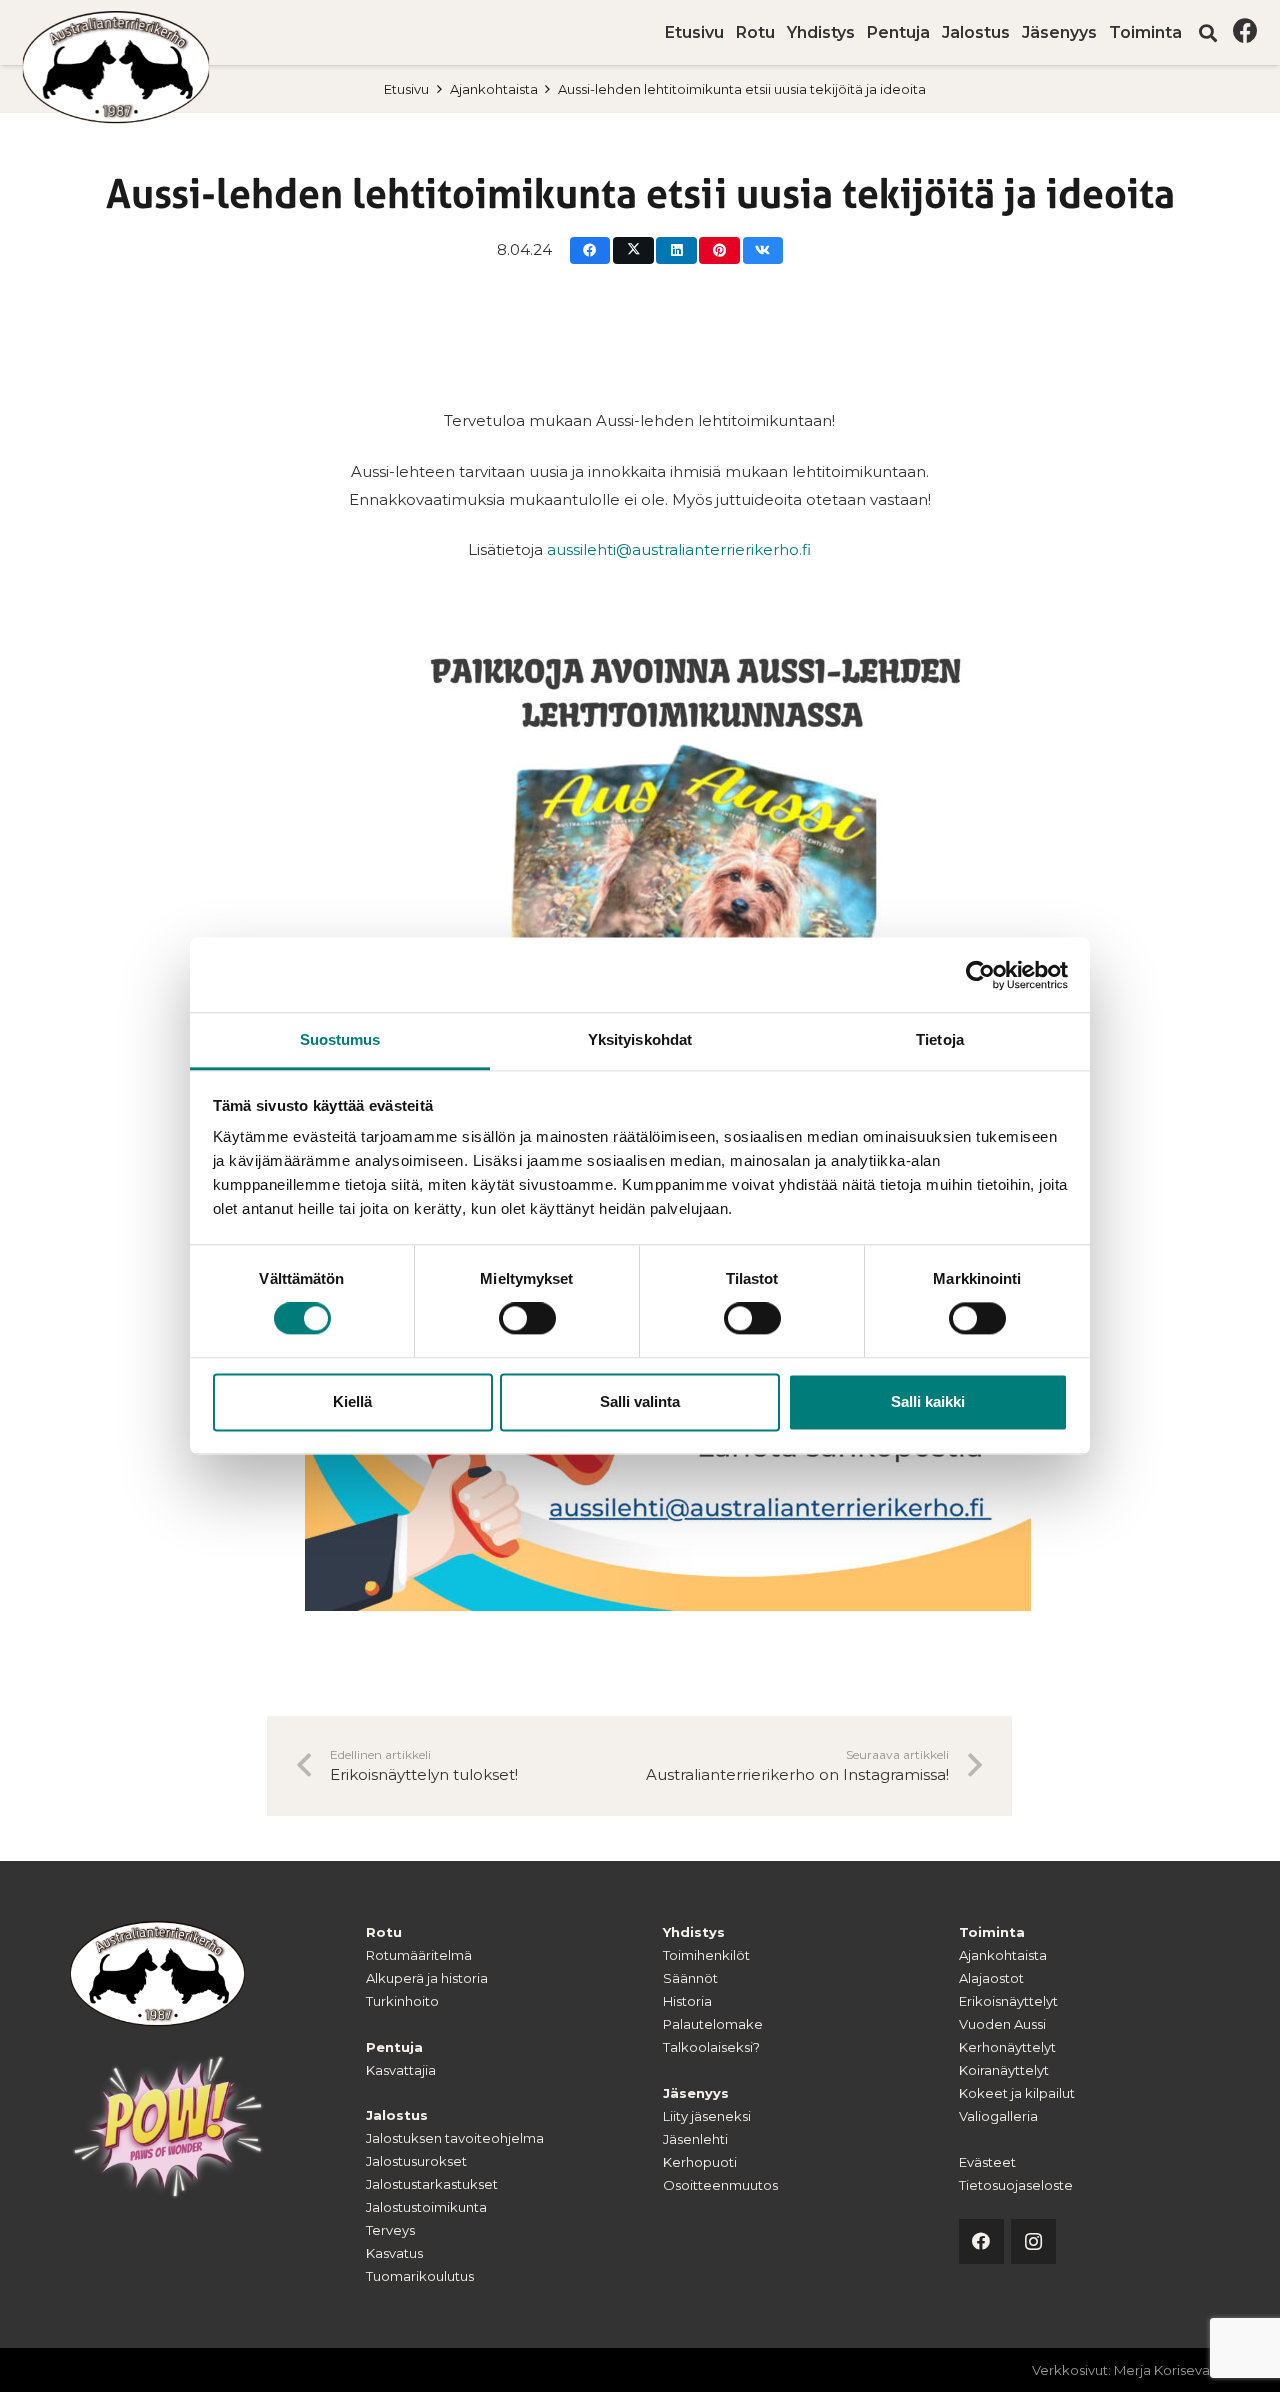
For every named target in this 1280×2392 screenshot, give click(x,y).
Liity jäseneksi (707, 2116)
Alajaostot (991, 1978)
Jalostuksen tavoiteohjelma (455, 2138)
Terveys (390, 2230)
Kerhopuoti (700, 2162)
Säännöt (690, 1978)
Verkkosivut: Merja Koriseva (1121, 2370)
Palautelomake (713, 2024)
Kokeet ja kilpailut (1017, 2093)
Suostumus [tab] (340, 1039)
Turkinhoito (402, 2001)
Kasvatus (394, 2253)
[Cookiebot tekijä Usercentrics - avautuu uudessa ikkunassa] (980, 975)
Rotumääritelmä (419, 1955)
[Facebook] (1245, 30)
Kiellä (352, 1401)
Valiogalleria (998, 2116)
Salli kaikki (928, 1401)
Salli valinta (640, 1401)
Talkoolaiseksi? (711, 2047)
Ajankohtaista (494, 89)
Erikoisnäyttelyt (1008, 2001)
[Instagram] (1033, 2241)
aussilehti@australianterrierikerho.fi (679, 549)
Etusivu (406, 89)
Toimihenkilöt (706, 1955)
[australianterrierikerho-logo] (116, 67)
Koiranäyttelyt (1004, 2070)
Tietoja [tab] (940, 1039)
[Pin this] (719, 250)
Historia (687, 2001)
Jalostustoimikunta (426, 2207)
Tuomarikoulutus (420, 2276)
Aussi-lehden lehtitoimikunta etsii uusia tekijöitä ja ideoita (742, 89)
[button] (1192, 32)
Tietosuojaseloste (1016, 2185)
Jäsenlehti (695, 2139)
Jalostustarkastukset (432, 2184)
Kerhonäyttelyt (1007, 2047)
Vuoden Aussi (1002, 2024)
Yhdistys (694, 1932)
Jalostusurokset (416, 2161)
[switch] (527, 1319)
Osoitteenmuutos (720, 2185)
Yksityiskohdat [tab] (640, 1039)
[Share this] (590, 250)
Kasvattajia (401, 2070)
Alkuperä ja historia (427, 1978)
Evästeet (987, 2162)
